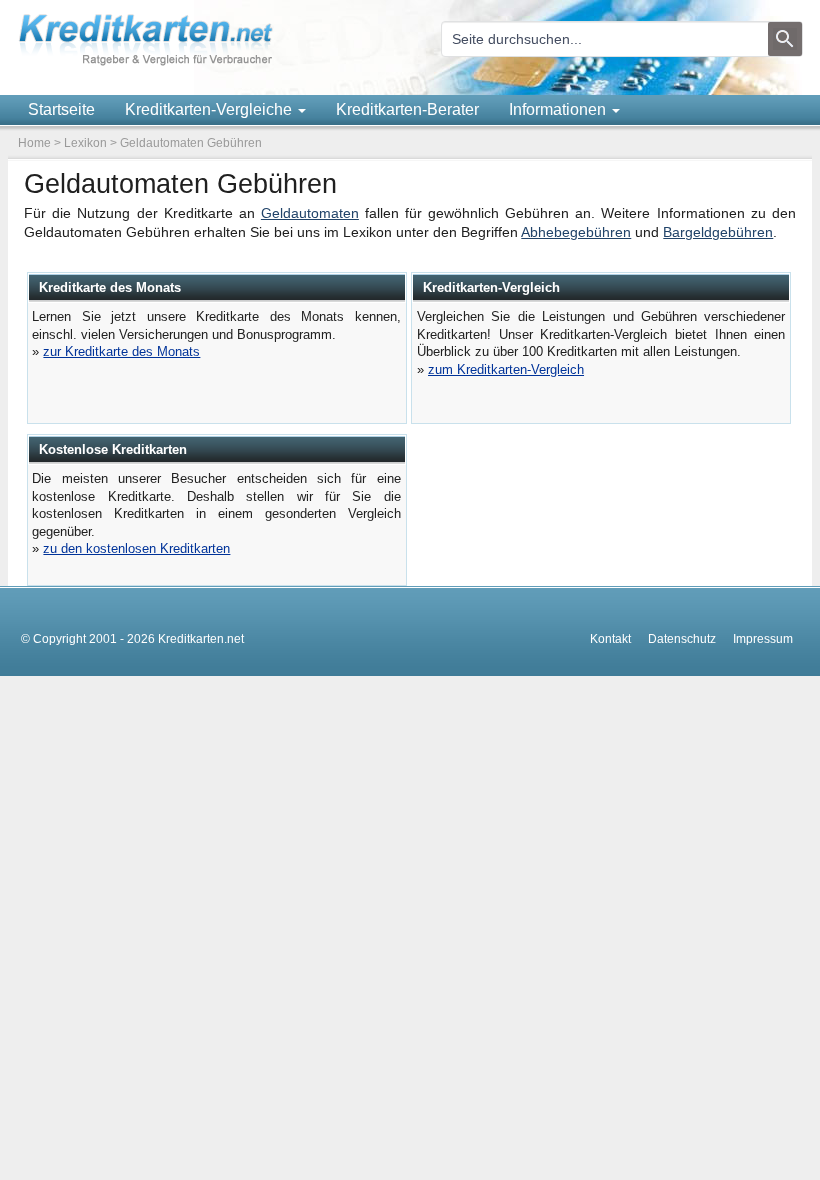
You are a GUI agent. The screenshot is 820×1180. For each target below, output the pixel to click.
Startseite (61, 109)
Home (34, 143)
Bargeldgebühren (718, 232)
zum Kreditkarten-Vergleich (506, 369)
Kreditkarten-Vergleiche (210, 109)
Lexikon (85, 143)
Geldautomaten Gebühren (191, 143)
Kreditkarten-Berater (407, 109)
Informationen (559, 109)
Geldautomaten (310, 213)
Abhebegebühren (576, 232)
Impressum (763, 639)
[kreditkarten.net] (146, 62)
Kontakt (610, 639)
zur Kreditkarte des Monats (121, 351)
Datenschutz (682, 639)
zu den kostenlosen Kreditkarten (136, 548)
